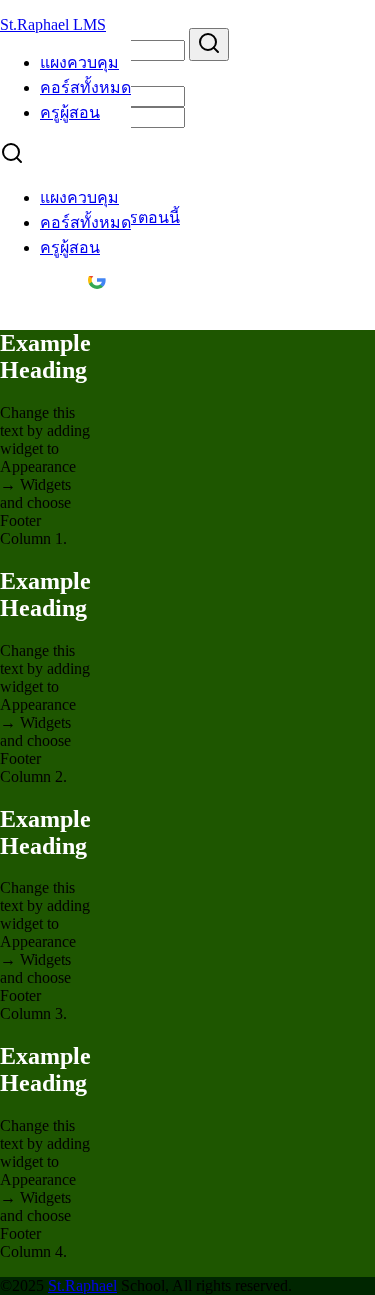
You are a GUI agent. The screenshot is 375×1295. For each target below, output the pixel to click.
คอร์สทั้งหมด (85, 87)
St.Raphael (82, 1285)
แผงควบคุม (79, 62)
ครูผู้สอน (70, 112)
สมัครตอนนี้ (138, 217)
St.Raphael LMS (53, 24)
